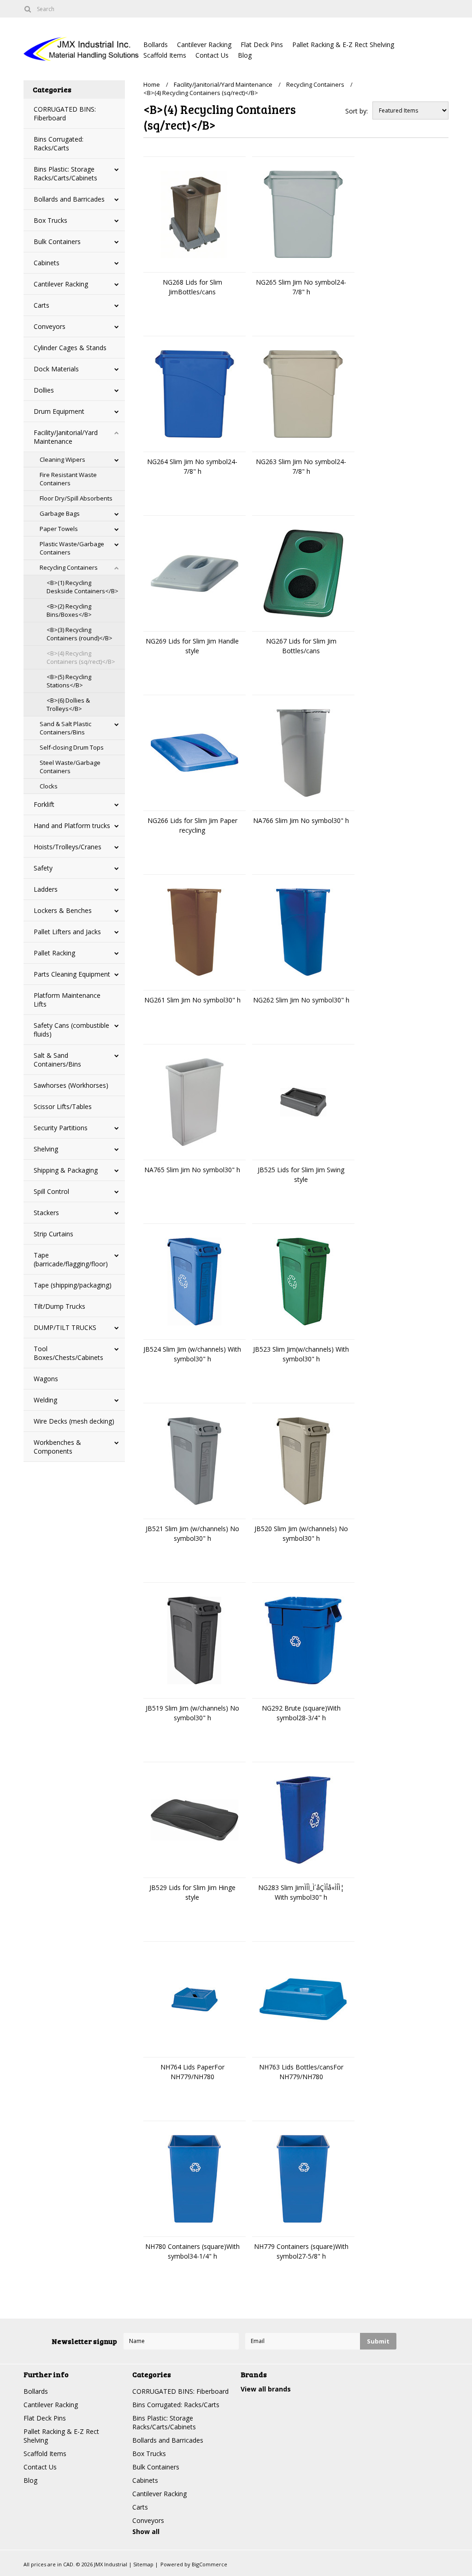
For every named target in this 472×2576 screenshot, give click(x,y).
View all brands (266, 2389)
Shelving (46, 1149)
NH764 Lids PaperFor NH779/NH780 (192, 2072)
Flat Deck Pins (262, 45)
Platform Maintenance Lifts (67, 1000)
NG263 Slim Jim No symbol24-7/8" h (301, 466)
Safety (43, 868)
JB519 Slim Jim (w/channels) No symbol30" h (192, 1713)
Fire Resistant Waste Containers (68, 479)
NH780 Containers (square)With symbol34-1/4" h (192, 2251)
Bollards (156, 45)
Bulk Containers (57, 241)
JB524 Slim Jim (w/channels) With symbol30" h (192, 1354)
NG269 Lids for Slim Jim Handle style (192, 646)
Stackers (46, 1213)
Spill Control (51, 1191)
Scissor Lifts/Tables (63, 1106)
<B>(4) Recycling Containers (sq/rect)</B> (81, 657)
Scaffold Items (165, 55)
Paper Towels (59, 529)
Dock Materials (56, 369)
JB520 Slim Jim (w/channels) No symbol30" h (301, 1533)
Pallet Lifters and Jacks (67, 932)
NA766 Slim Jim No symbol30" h (301, 820)
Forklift (44, 804)
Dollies (44, 390)
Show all (146, 2531)
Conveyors (50, 326)
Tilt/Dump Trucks (59, 1306)
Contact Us (212, 55)
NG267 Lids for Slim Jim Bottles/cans (301, 646)
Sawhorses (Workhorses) (71, 1085)
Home (152, 84)
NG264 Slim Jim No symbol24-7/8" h (192, 466)
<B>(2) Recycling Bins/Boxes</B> (69, 610)
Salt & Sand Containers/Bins (57, 1060)
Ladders (46, 889)
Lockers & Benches (63, 910)
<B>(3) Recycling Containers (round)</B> (80, 634)
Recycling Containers (69, 567)
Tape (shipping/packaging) (73, 1285)
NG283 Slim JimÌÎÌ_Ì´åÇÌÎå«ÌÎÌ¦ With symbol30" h (301, 1892)
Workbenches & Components (57, 1447)
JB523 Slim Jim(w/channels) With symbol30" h (301, 1354)
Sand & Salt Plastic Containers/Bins (65, 728)
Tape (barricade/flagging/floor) (71, 1259)
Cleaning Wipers (62, 459)
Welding (45, 1400)
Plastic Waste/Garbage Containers (72, 548)
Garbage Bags (60, 513)
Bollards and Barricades (69, 199)
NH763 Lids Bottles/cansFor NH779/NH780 (301, 2072)
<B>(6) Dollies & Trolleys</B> (68, 704)
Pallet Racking (54, 953)
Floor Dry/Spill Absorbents (76, 498)
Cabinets (47, 263)
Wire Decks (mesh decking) (74, 1421)
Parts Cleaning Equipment (72, 974)
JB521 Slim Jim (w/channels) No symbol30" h (192, 1533)
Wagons (46, 1379)
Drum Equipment (59, 411)
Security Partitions (61, 1128)
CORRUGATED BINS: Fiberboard (65, 113)
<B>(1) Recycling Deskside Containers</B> (83, 587)
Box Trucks (50, 220)
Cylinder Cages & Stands (70, 348)
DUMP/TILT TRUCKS (65, 1327)
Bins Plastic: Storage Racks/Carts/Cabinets (65, 173)
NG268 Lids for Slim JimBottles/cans (192, 287)
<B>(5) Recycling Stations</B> (69, 681)
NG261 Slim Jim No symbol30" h (192, 1000)
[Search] (27, 9)
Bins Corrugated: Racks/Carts (59, 143)
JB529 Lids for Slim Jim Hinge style (192, 1892)
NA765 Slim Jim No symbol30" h (192, 1170)
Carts (41, 305)
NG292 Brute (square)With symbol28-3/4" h (301, 1713)
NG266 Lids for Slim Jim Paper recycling (192, 825)
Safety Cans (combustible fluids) (71, 1030)
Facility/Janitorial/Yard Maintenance (66, 437)
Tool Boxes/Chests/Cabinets (68, 1353)
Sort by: (357, 111)
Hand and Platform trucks (72, 826)
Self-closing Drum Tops (72, 747)
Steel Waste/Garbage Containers (70, 767)
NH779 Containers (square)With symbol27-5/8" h (301, 2251)
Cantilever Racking (204, 45)
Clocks (49, 786)
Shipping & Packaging (66, 1170)
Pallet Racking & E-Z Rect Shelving (343, 45)
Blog (245, 55)
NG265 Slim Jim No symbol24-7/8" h (301, 287)
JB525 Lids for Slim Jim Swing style (301, 1175)
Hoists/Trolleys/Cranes (68, 847)
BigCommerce (209, 2564)
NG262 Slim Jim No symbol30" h (301, 1000)
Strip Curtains (53, 1234)
